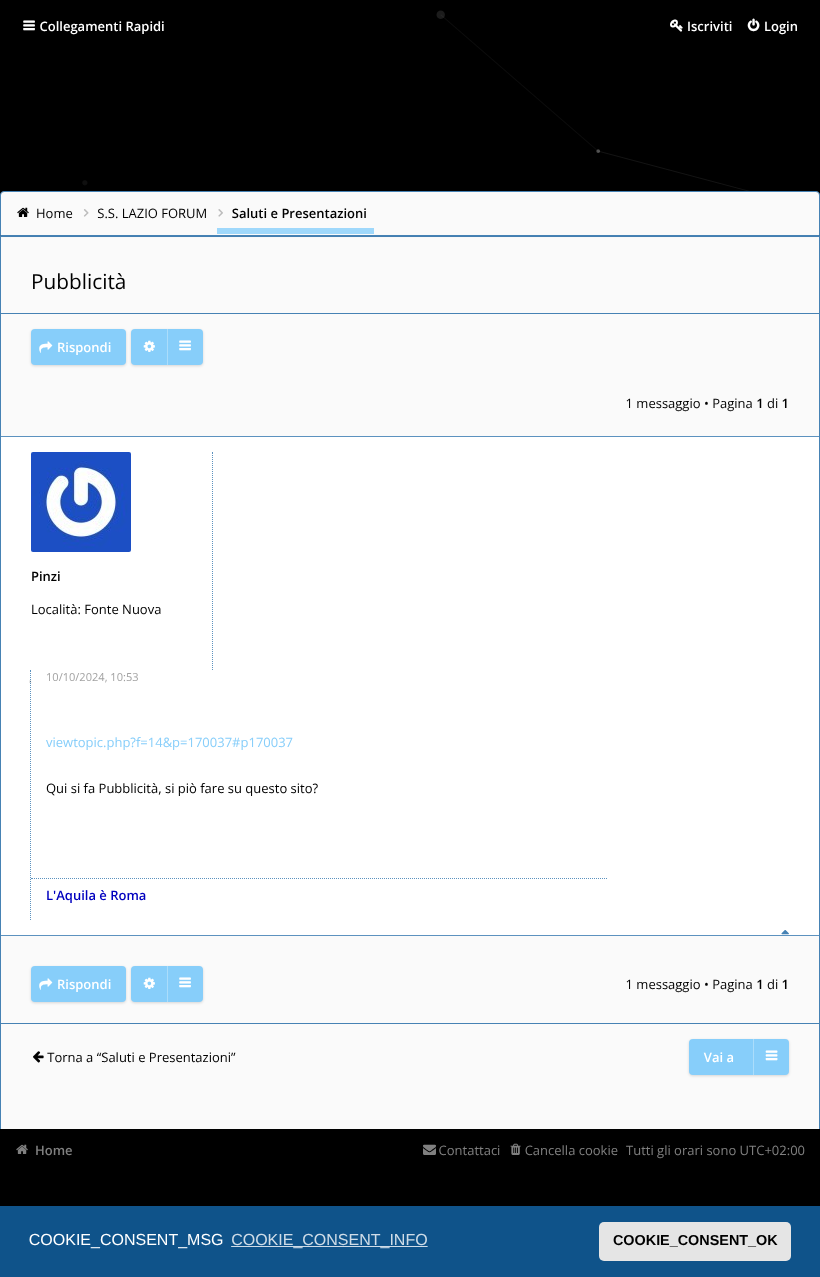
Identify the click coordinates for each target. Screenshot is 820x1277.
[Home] (42, 114)
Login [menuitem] (781, 26)
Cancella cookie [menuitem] (571, 1150)
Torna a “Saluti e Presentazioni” (141, 1057)
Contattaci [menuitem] (469, 1150)
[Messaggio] (31, 681)
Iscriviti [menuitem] (709, 26)
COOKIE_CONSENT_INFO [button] (329, 1240)
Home (54, 1150)
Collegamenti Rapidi (102, 26)
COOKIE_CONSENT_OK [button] (695, 1241)
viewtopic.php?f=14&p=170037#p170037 (169, 742)
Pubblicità (78, 282)
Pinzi (46, 576)
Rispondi (84, 347)
